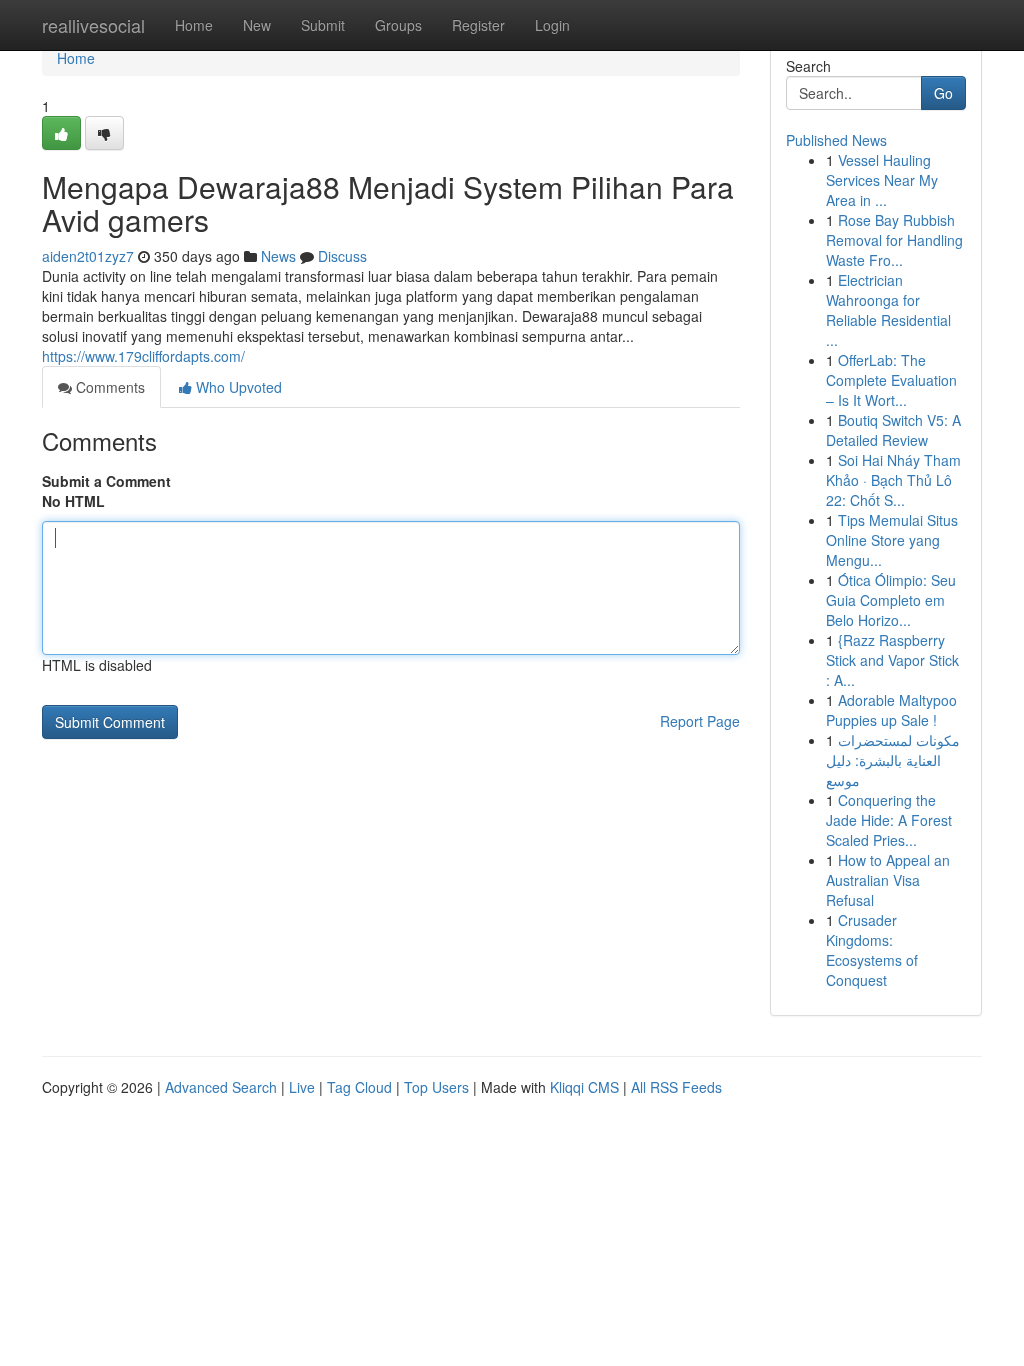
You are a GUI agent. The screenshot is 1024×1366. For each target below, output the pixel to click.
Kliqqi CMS (584, 1087)
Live (302, 1087)
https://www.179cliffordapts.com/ (143, 356)
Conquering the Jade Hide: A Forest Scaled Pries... (889, 820)
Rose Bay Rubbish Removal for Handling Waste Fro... (894, 240)
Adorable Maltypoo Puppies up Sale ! (891, 710)
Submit (323, 25)
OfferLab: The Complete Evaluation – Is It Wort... (891, 380)
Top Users (436, 1087)
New (257, 25)
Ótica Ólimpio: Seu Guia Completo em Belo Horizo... (891, 600)
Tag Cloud (359, 1087)
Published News (836, 140)
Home (194, 25)
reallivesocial (93, 25)
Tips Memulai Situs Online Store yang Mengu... (892, 540)
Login (552, 25)
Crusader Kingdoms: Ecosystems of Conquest (872, 950)
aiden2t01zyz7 (88, 256)
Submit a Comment (106, 481)
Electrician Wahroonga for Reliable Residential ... (888, 310)
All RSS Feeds (676, 1087)
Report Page (700, 721)
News (278, 256)
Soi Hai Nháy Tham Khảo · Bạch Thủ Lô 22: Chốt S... (893, 480)
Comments (108, 387)
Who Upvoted (237, 387)
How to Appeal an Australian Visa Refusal (888, 880)
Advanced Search (221, 1087)
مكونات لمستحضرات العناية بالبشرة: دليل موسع (893, 760)
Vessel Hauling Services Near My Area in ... (882, 180)
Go (943, 93)
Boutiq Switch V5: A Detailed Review (893, 430)
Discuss (342, 256)
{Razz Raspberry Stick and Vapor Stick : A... (892, 660)
